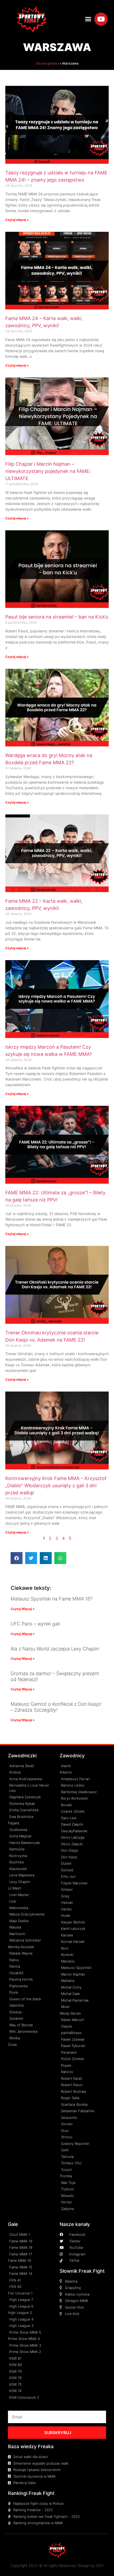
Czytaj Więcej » (23, 1609)
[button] (88, 19)
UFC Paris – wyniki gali (35, 1624)
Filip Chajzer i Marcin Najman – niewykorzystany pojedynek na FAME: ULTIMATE (48, 471)
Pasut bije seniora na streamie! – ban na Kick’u (57, 617)
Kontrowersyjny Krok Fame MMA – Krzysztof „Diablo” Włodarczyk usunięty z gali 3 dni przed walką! (56, 1485)
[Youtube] (101, 19)
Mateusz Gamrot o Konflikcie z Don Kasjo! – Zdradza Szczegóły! (56, 1707)
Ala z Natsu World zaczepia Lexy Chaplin (55, 1649)
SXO (100, 2566)
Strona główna (47, 63)
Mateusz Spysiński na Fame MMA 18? (52, 1599)
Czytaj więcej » (17, 220)
